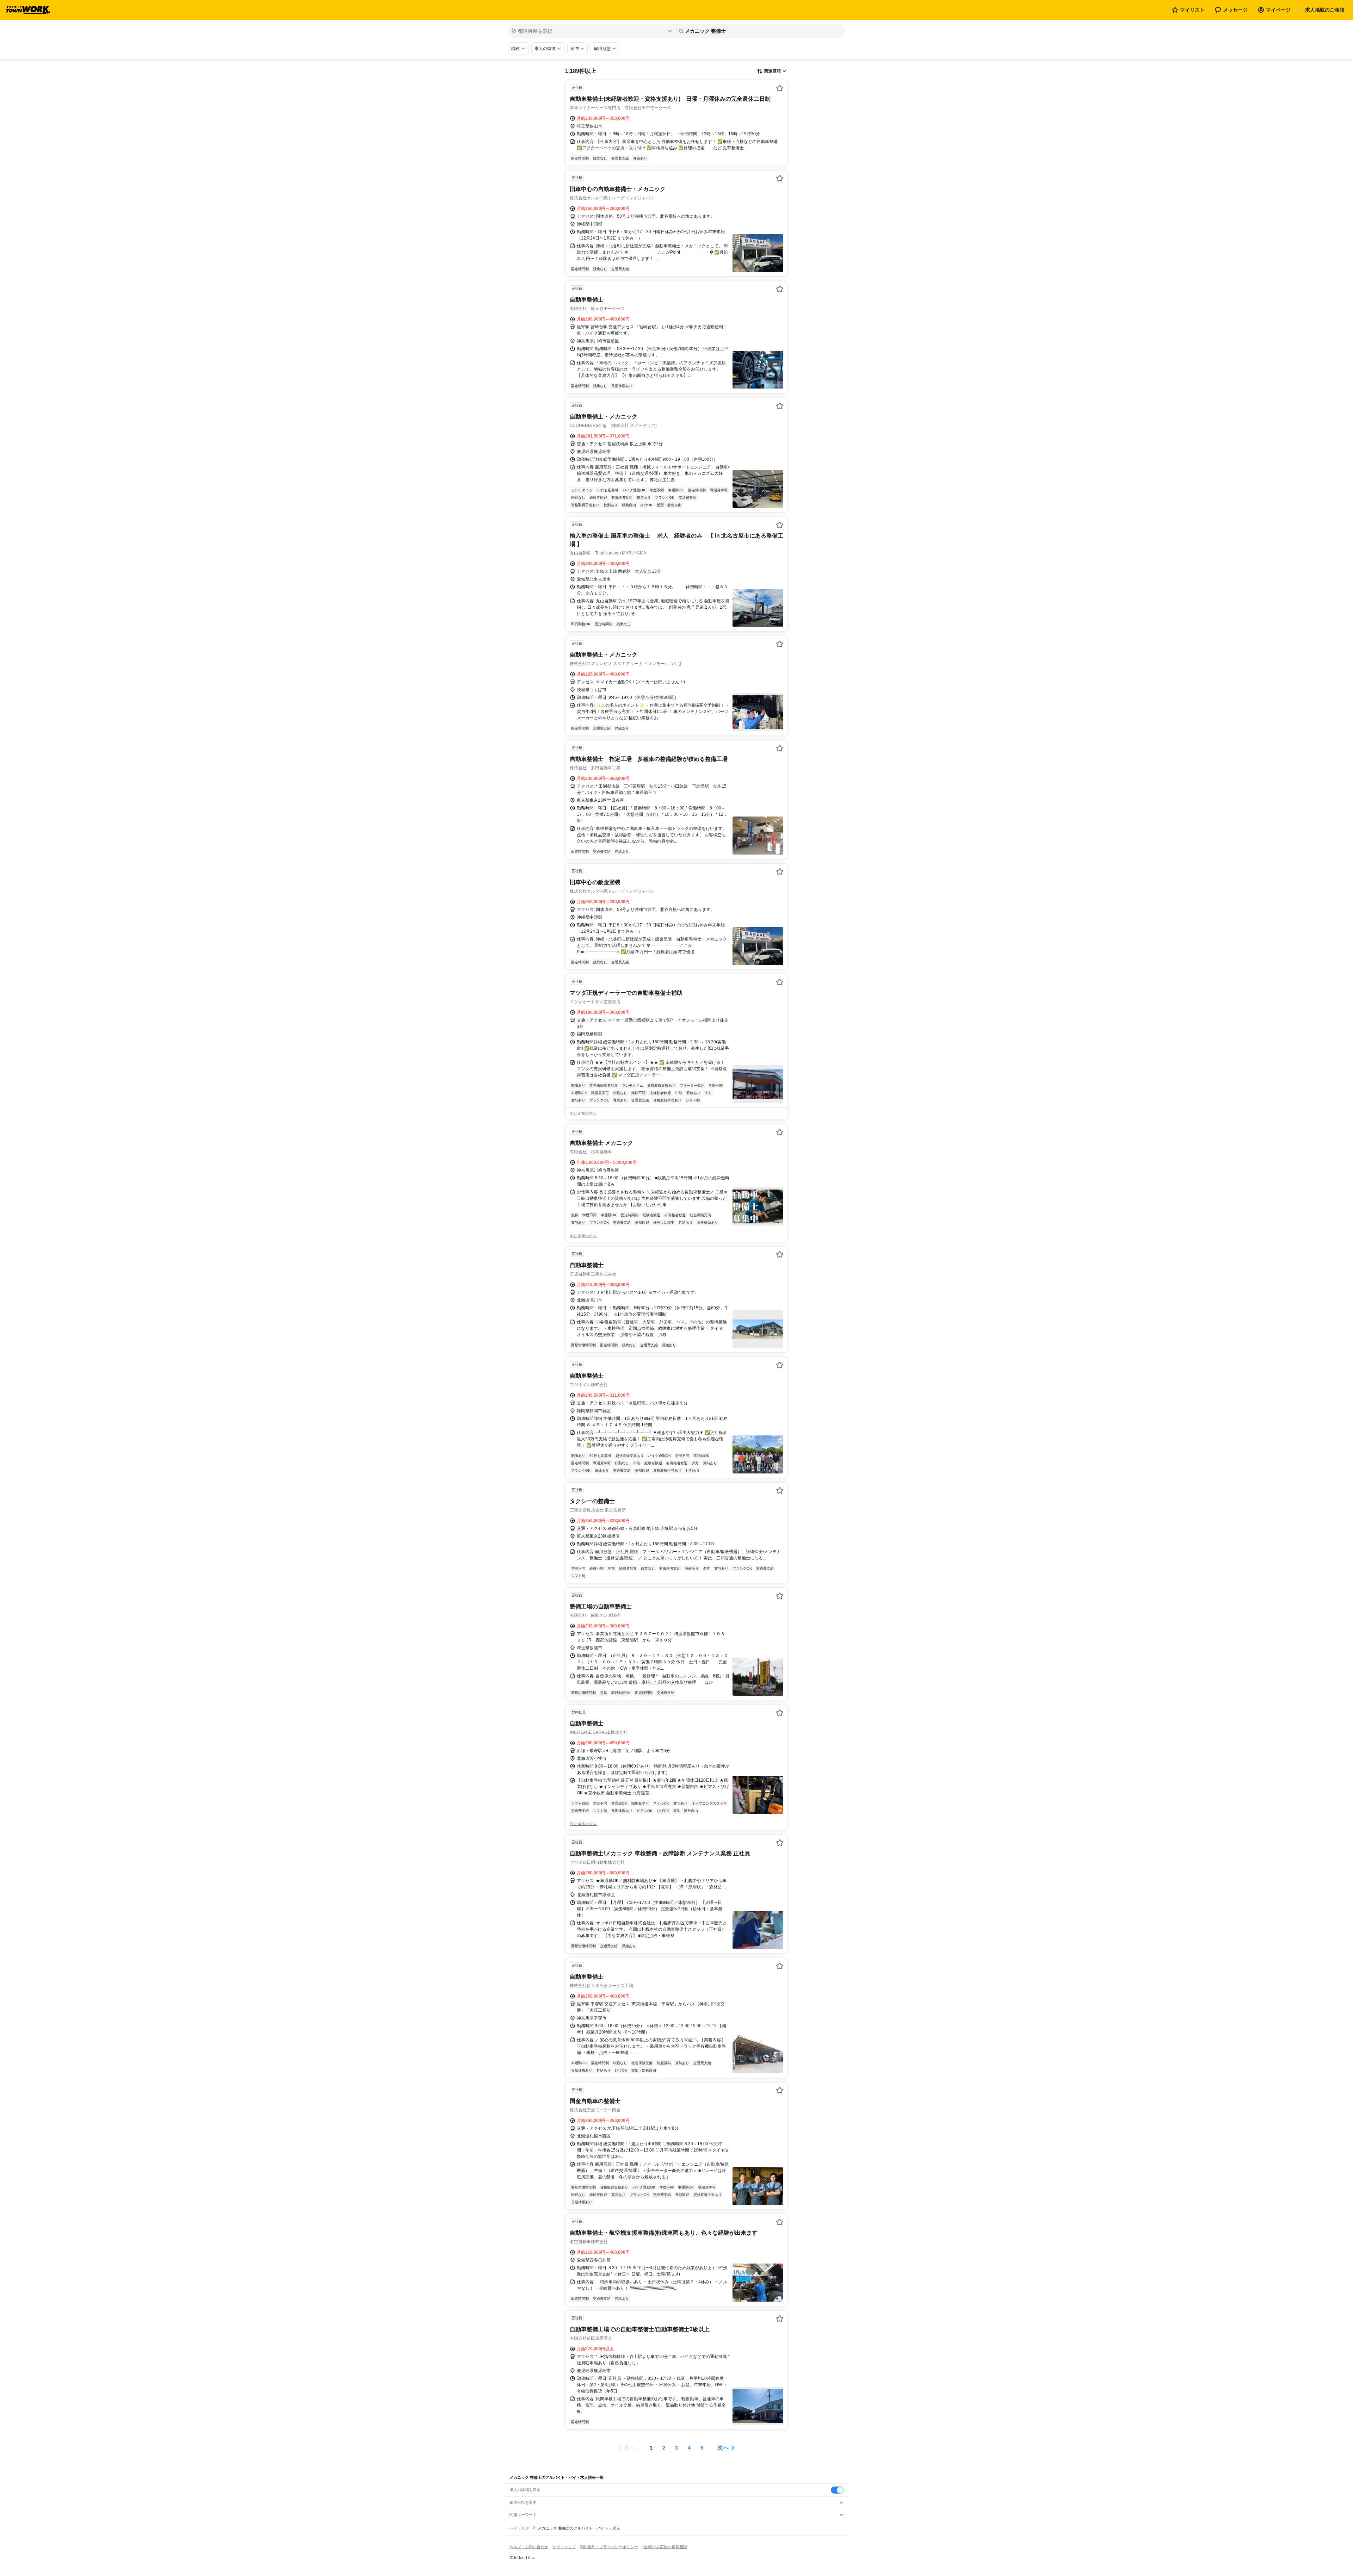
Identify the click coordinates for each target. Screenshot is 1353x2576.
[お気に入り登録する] (780, 88)
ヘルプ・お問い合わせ (529, 2547)
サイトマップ (564, 2547)
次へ (723, 2448)
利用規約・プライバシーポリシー (609, 2547)
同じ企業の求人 (583, 1113)
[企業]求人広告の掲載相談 (665, 2547)
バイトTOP (519, 2528)
